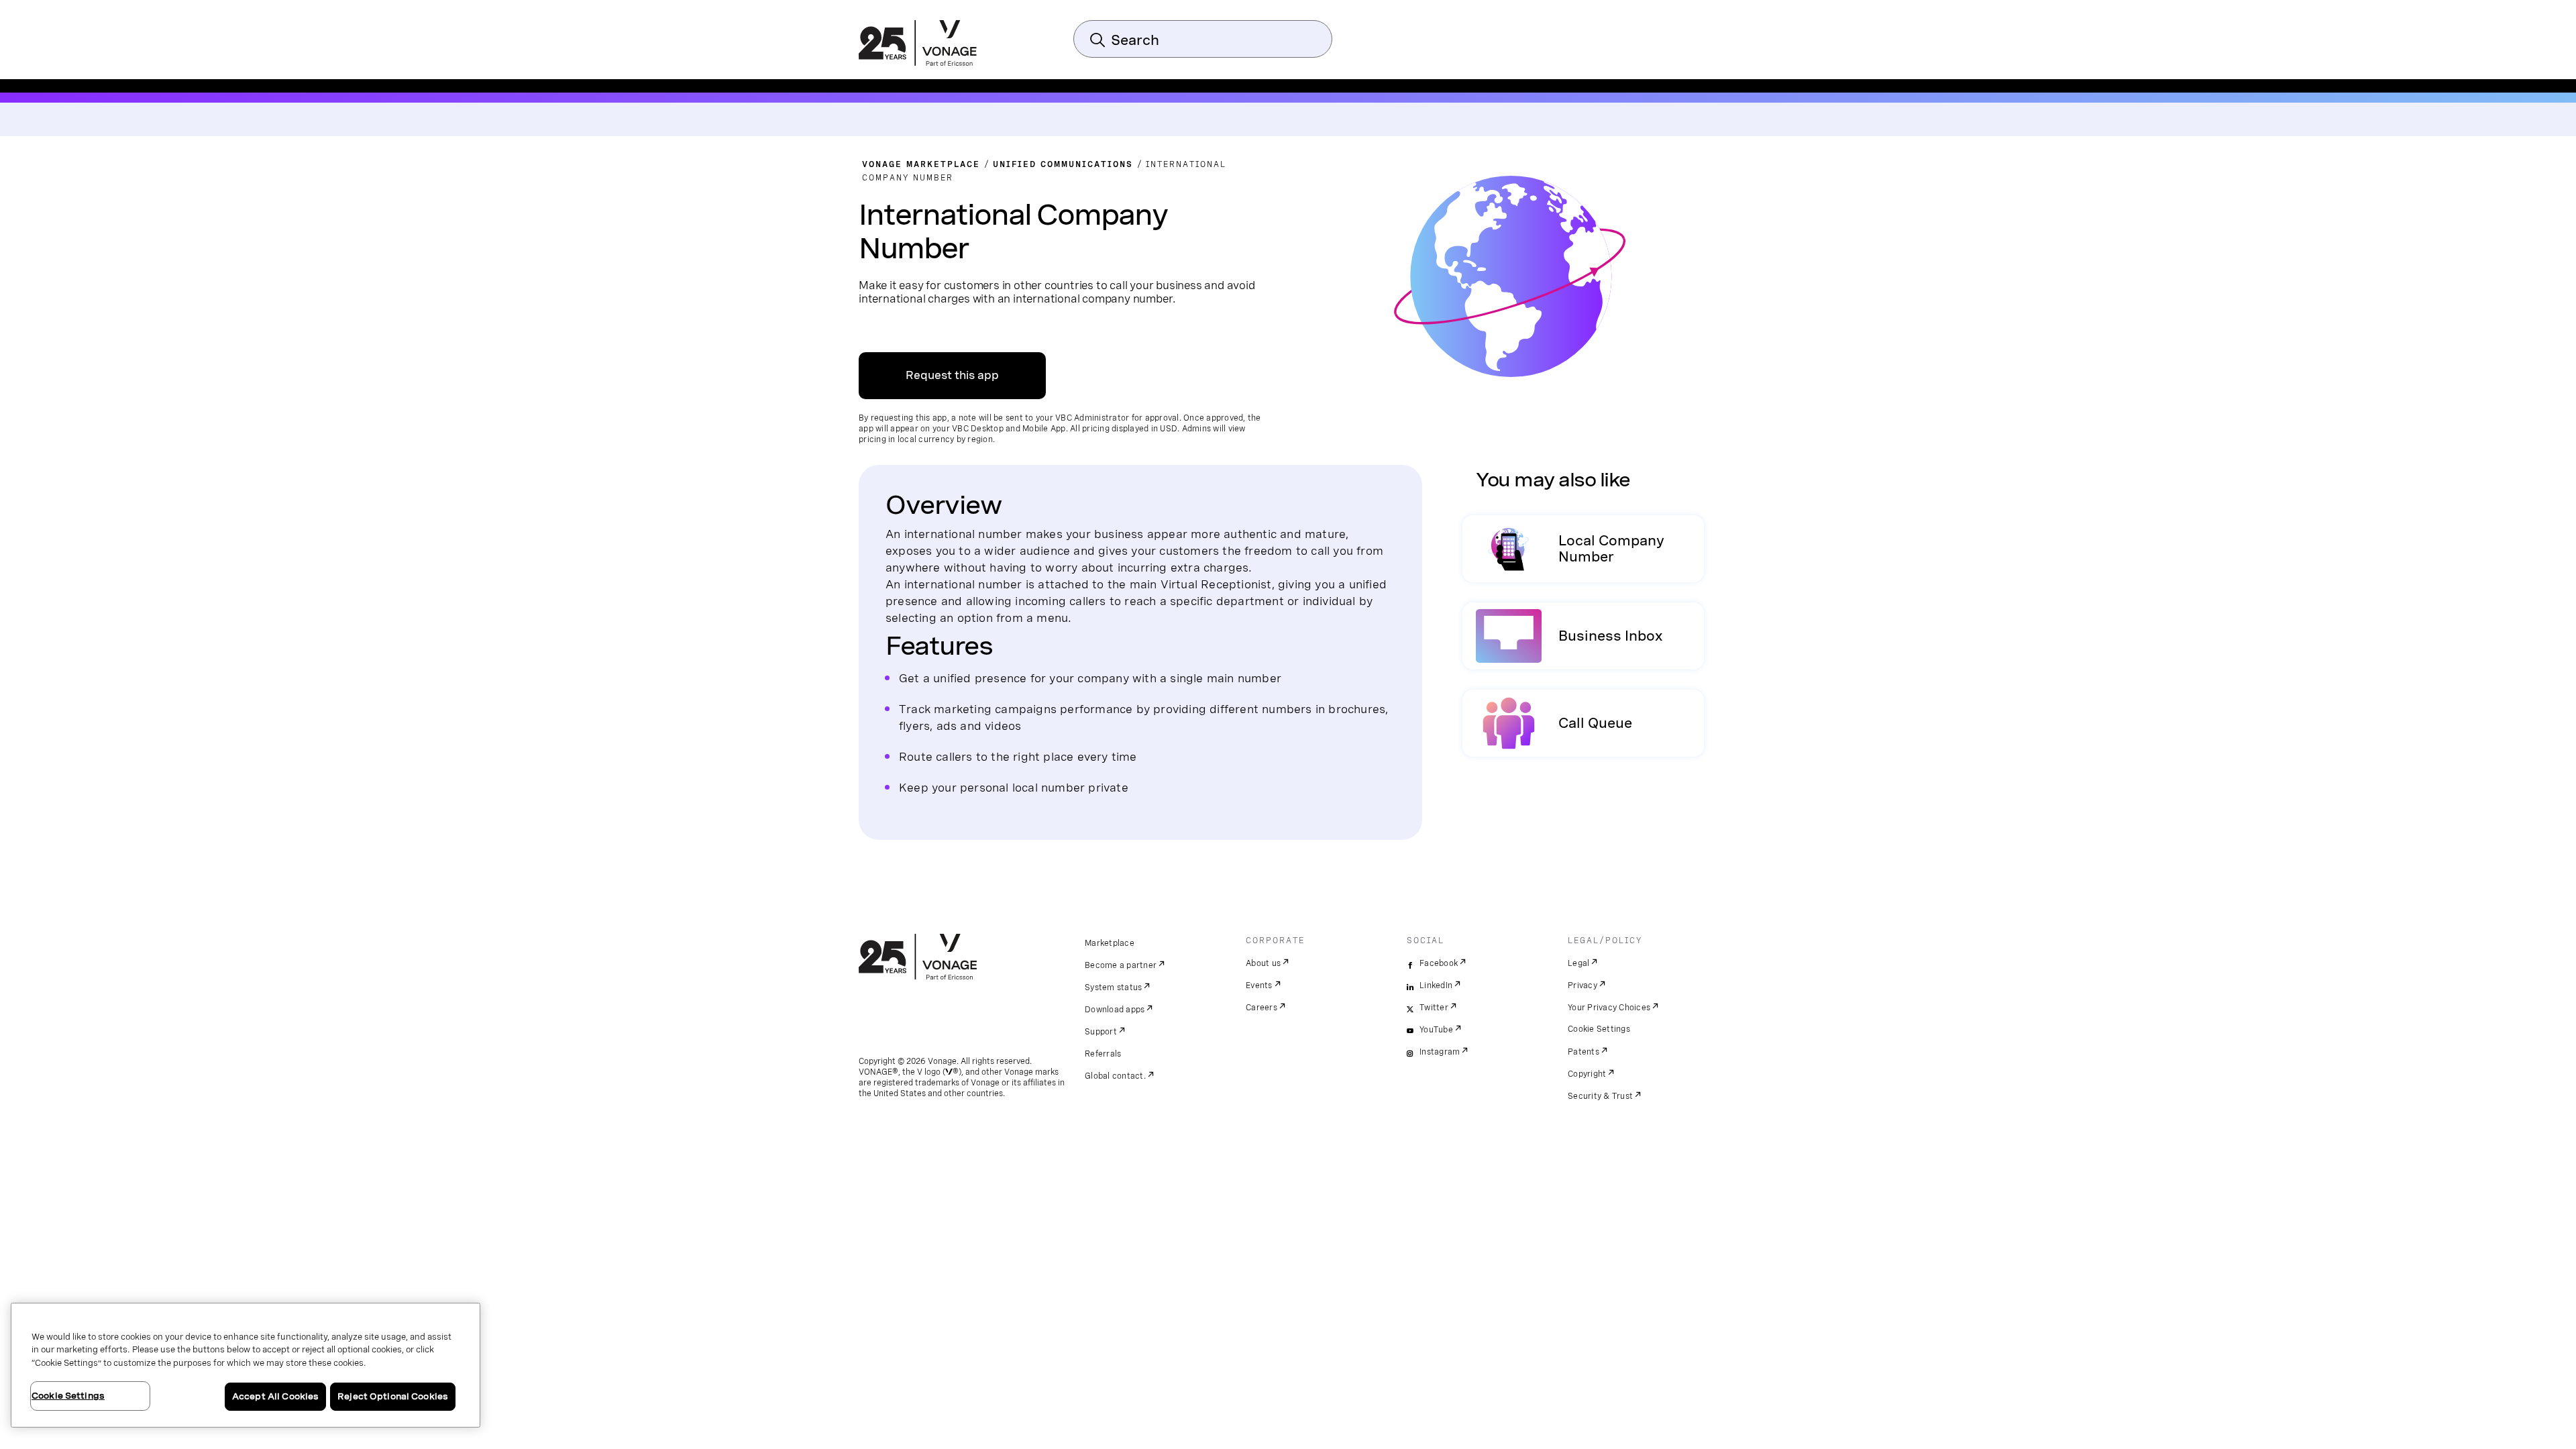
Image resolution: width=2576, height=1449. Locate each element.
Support (1101, 1032)
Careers (1262, 1008)
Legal (1578, 963)
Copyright (1587, 1074)
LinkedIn (1436, 985)
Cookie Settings (1599, 1029)
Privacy (1582, 985)
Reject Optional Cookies (393, 1396)
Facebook (1439, 963)
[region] (246, 1365)
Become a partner (1121, 965)
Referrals (1103, 1054)
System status (1113, 987)
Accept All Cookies (275, 1396)
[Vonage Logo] (918, 44)
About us (1263, 963)
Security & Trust (1600, 1096)
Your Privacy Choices (1609, 1008)
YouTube (1436, 1030)
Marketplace (1110, 943)
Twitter (1434, 1008)
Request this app (952, 375)
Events (1259, 985)
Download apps (1115, 1010)
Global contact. (1115, 1076)
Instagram (1440, 1052)
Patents (1584, 1052)
